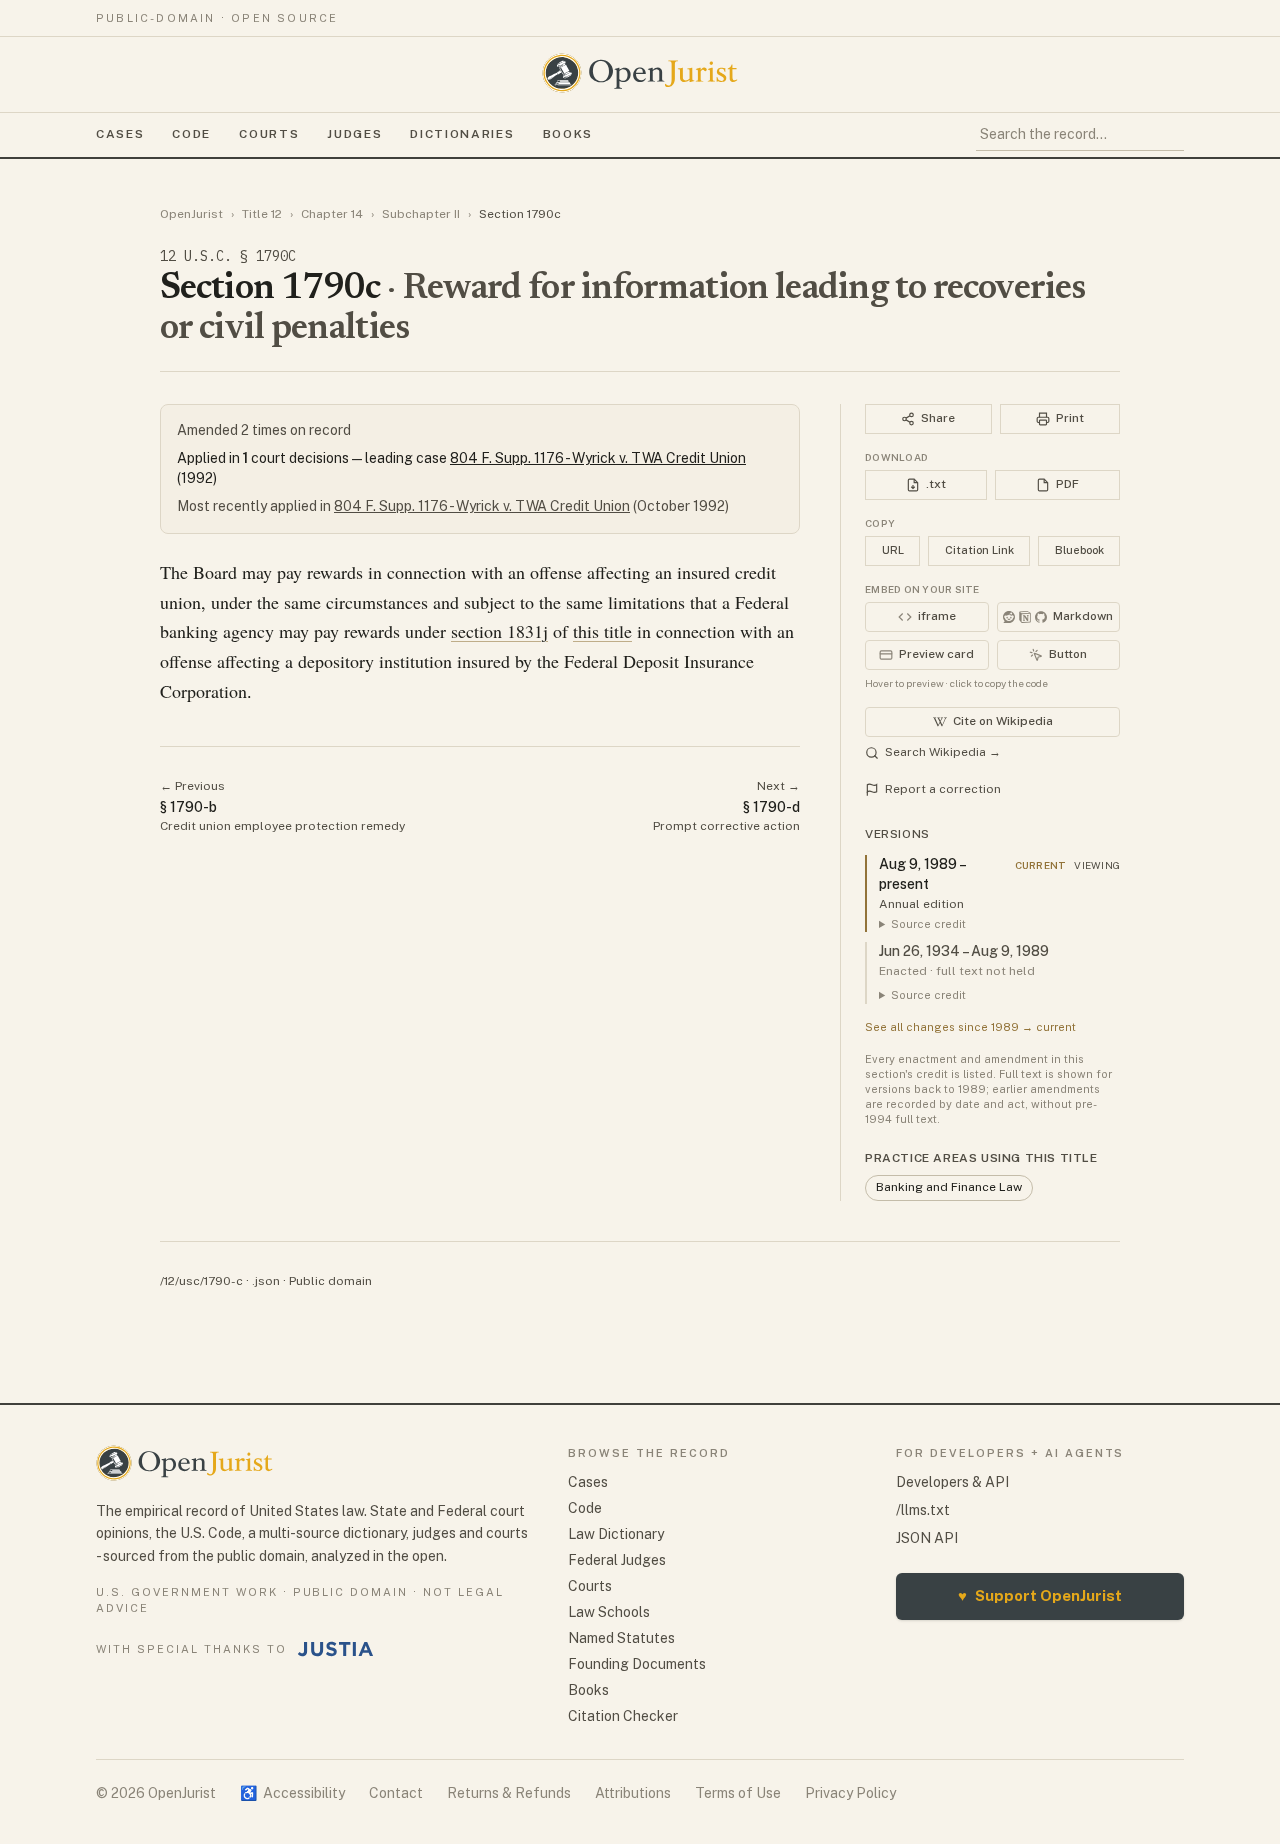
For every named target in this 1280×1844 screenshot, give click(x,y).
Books (568, 134)
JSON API (927, 1538)
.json (266, 1281)
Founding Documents (637, 1664)
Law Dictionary (616, 1534)
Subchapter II (421, 214)
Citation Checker (623, 1716)
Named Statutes (621, 1638)
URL (893, 550)
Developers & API (952, 1482)
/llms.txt (923, 1510)
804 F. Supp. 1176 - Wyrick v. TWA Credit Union (598, 458)
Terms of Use (738, 1793)
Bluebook (1079, 550)
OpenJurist (191, 214)
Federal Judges (617, 1560)
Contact (396, 1793)
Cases (120, 134)
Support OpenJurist (1040, 1595)
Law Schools (609, 1612)
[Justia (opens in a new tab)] (336, 1649)
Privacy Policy (850, 1793)
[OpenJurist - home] (640, 73)
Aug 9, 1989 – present (922, 874)
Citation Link (979, 550)
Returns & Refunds (509, 1793)
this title (602, 631)
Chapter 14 (332, 214)
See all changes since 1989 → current (970, 1027)
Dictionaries (462, 134)
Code (191, 134)
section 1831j (499, 631)
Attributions (633, 1793)
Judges (354, 134)
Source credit (928, 924)
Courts (269, 134)
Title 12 (262, 214)
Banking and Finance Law (949, 1187)
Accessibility (292, 1793)
